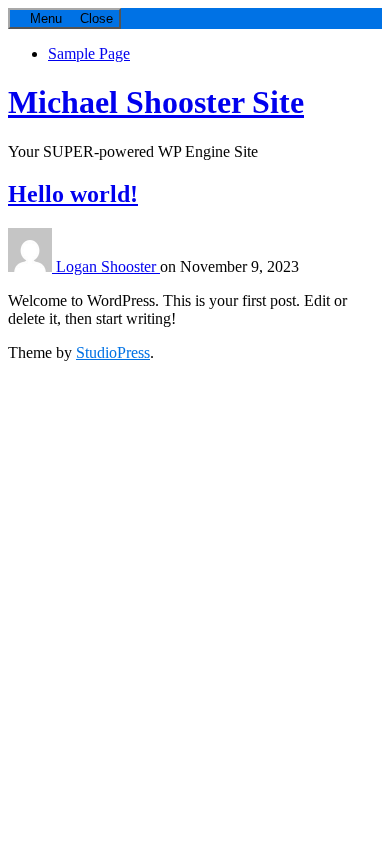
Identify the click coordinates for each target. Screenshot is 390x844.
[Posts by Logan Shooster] (32, 266)
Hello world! (73, 194)
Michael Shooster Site (156, 102)
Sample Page (89, 53)
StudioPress (113, 352)
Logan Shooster (108, 266)
